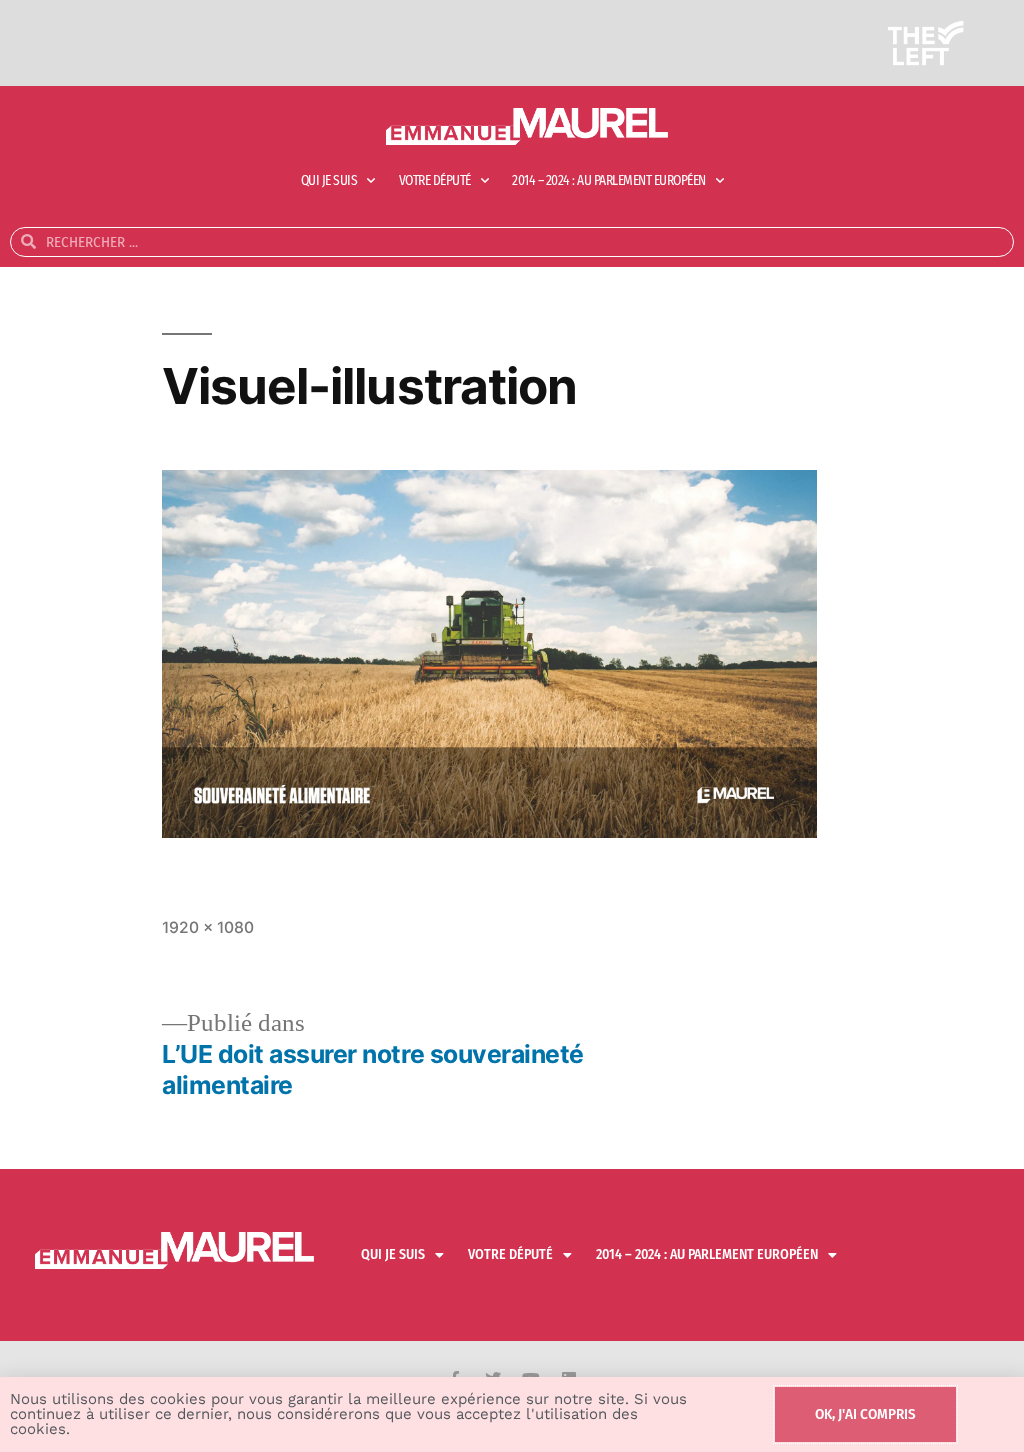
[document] (512, 726)
